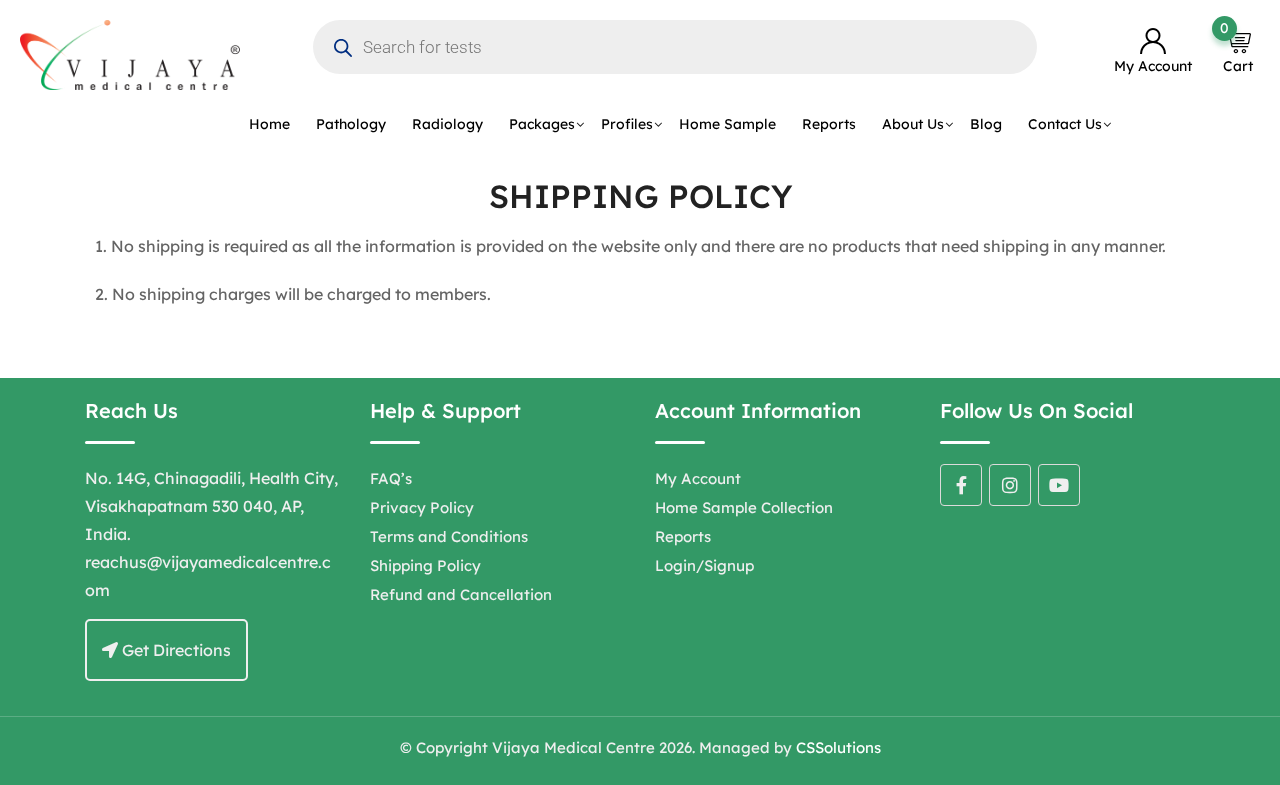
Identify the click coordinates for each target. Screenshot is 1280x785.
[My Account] (1152, 42)
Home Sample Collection (744, 507)
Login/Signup (704, 565)
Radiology (447, 124)
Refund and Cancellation (461, 594)
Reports (829, 124)
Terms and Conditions (449, 536)
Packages (542, 124)
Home (269, 124)
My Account (698, 478)
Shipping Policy (425, 565)
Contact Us (1065, 124)
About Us (913, 124)
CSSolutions (838, 747)
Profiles (627, 124)
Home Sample (727, 124)
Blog (986, 124)
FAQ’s (391, 478)
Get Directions (174, 650)
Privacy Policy (422, 507)
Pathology (351, 124)
